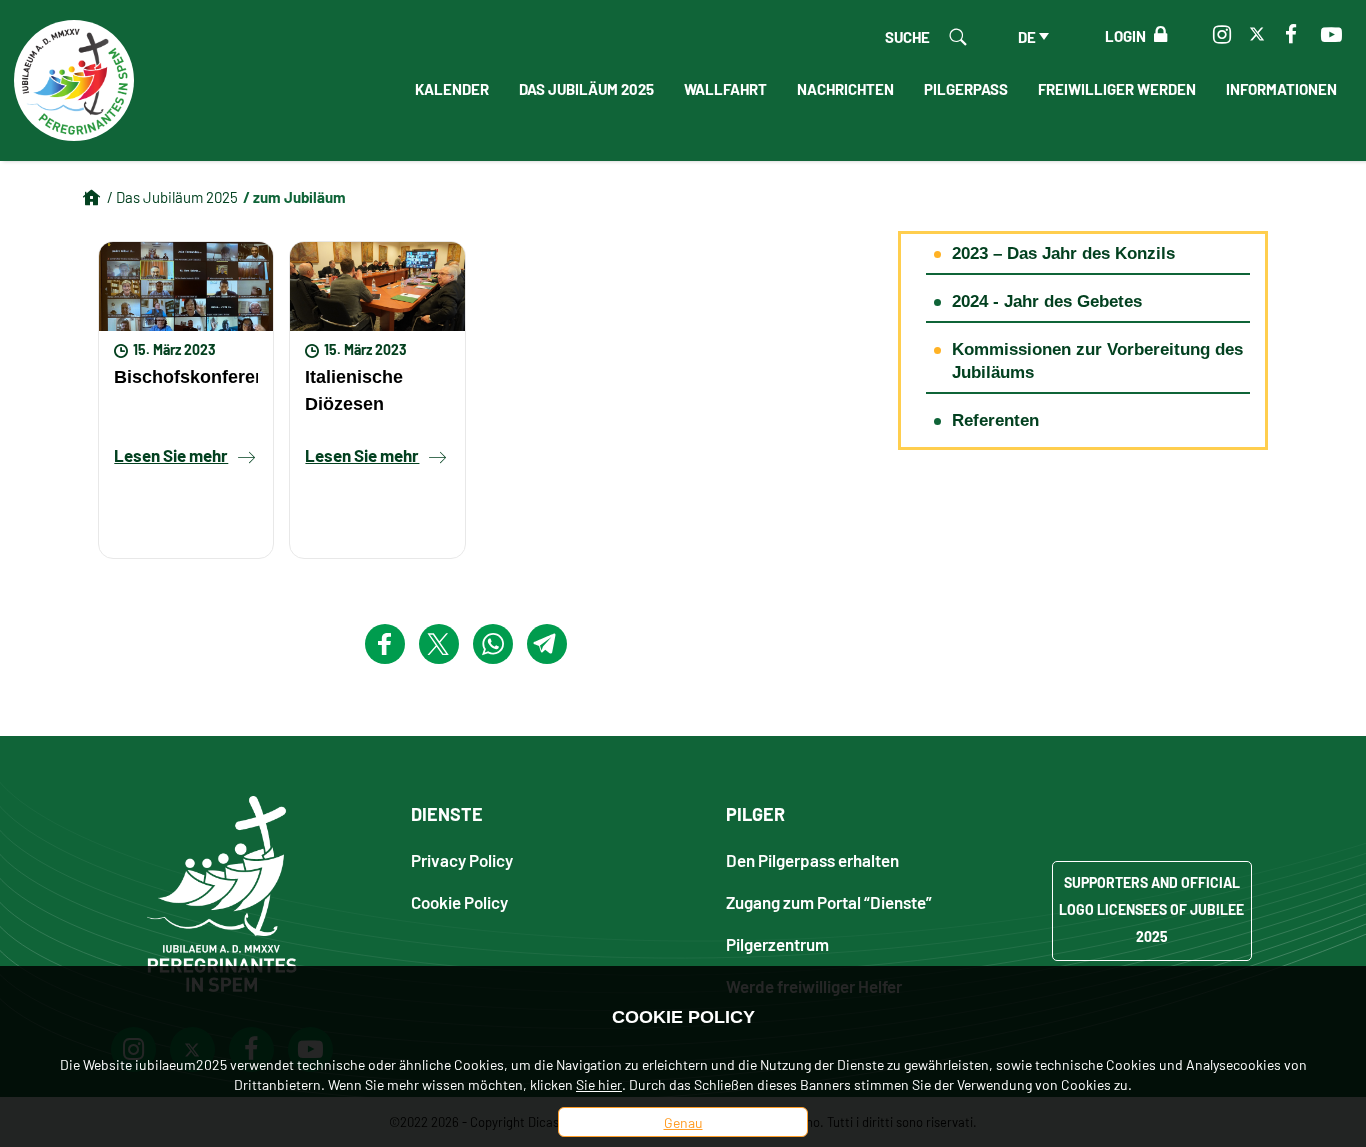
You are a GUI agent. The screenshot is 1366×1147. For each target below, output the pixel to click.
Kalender (452, 88)
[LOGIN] (1156, 35)
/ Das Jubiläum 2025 (172, 196)
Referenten (995, 420)
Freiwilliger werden (1117, 88)
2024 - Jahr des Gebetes (1047, 301)
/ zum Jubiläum (294, 196)
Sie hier (599, 1084)
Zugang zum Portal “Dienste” (829, 901)
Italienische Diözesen (354, 389)
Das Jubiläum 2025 (586, 88)
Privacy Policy (462, 859)
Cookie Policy (459, 901)
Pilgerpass (966, 88)
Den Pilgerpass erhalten (812, 859)
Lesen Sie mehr (171, 454)
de (1027, 36)
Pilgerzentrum (777, 943)
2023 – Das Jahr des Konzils (1063, 253)
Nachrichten (845, 88)
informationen (1281, 88)
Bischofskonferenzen (186, 377)
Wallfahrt (725, 88)
